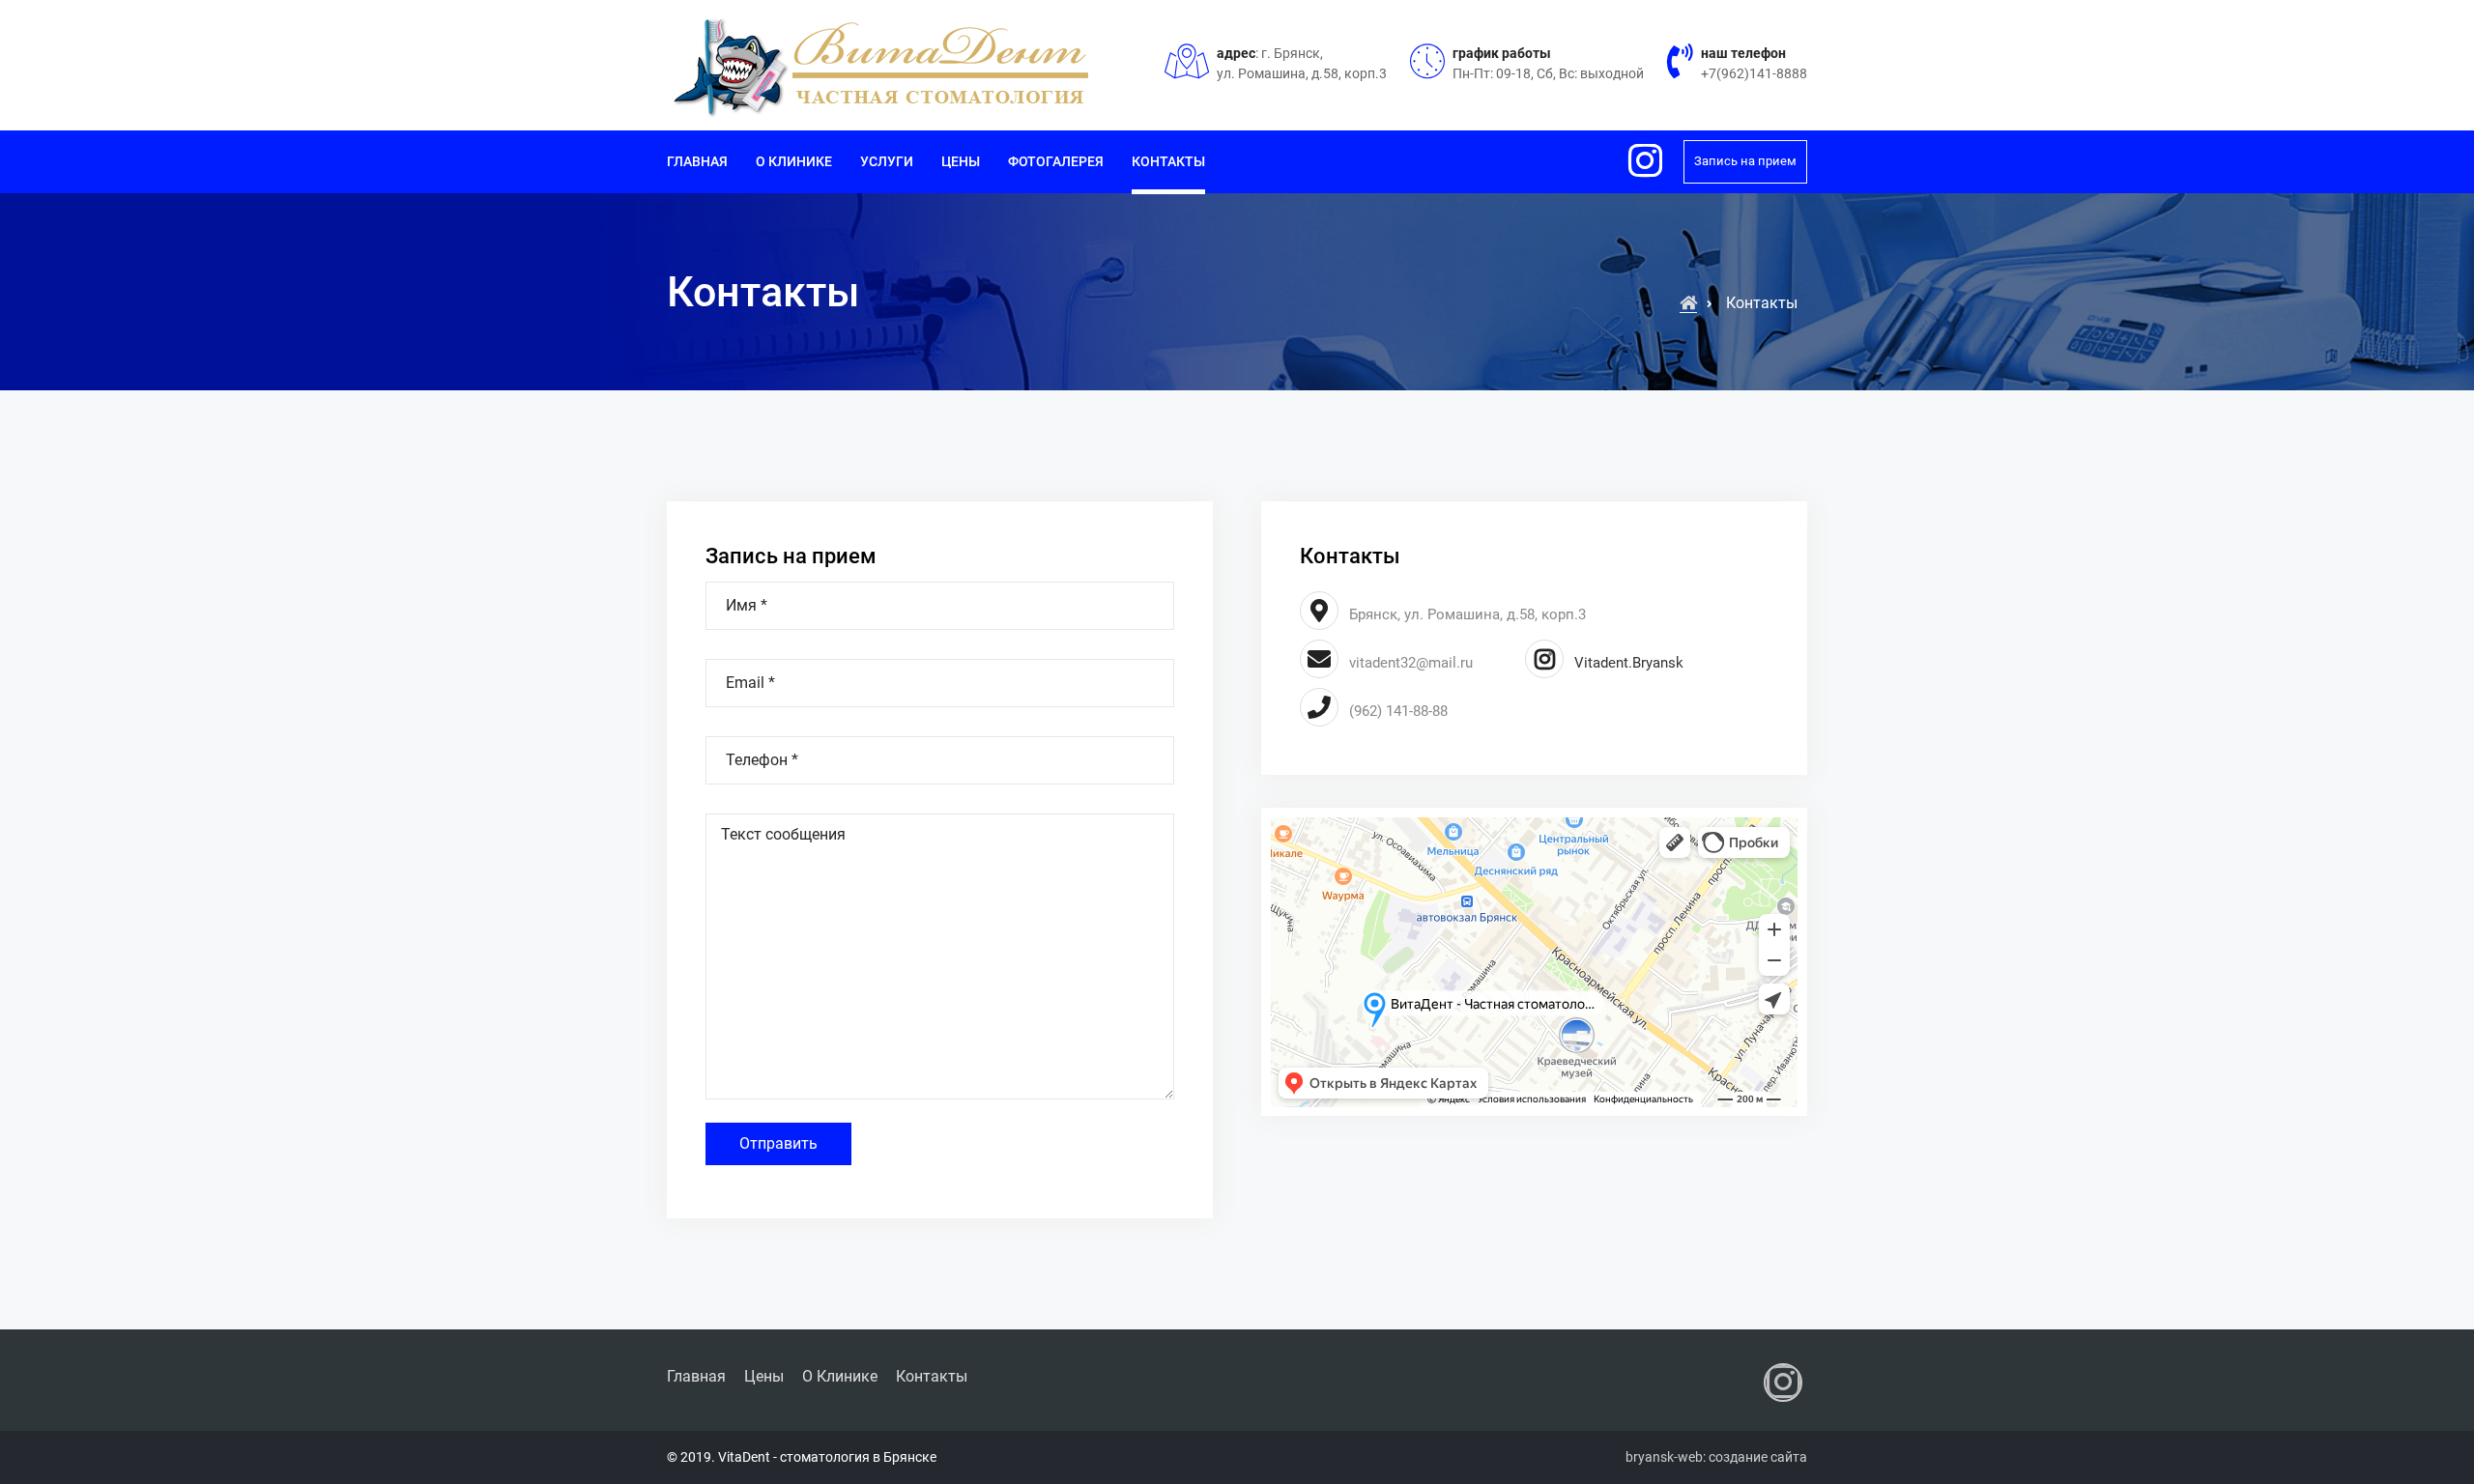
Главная (697, 161)
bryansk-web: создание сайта (1716, 1457)
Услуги (887, 161)
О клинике (794, 161)
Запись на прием (1745, 161)
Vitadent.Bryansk (1627, 663)
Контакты (1168, 161)
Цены (961, 161)
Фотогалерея (1056, 161)
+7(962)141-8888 (1754, 73)
